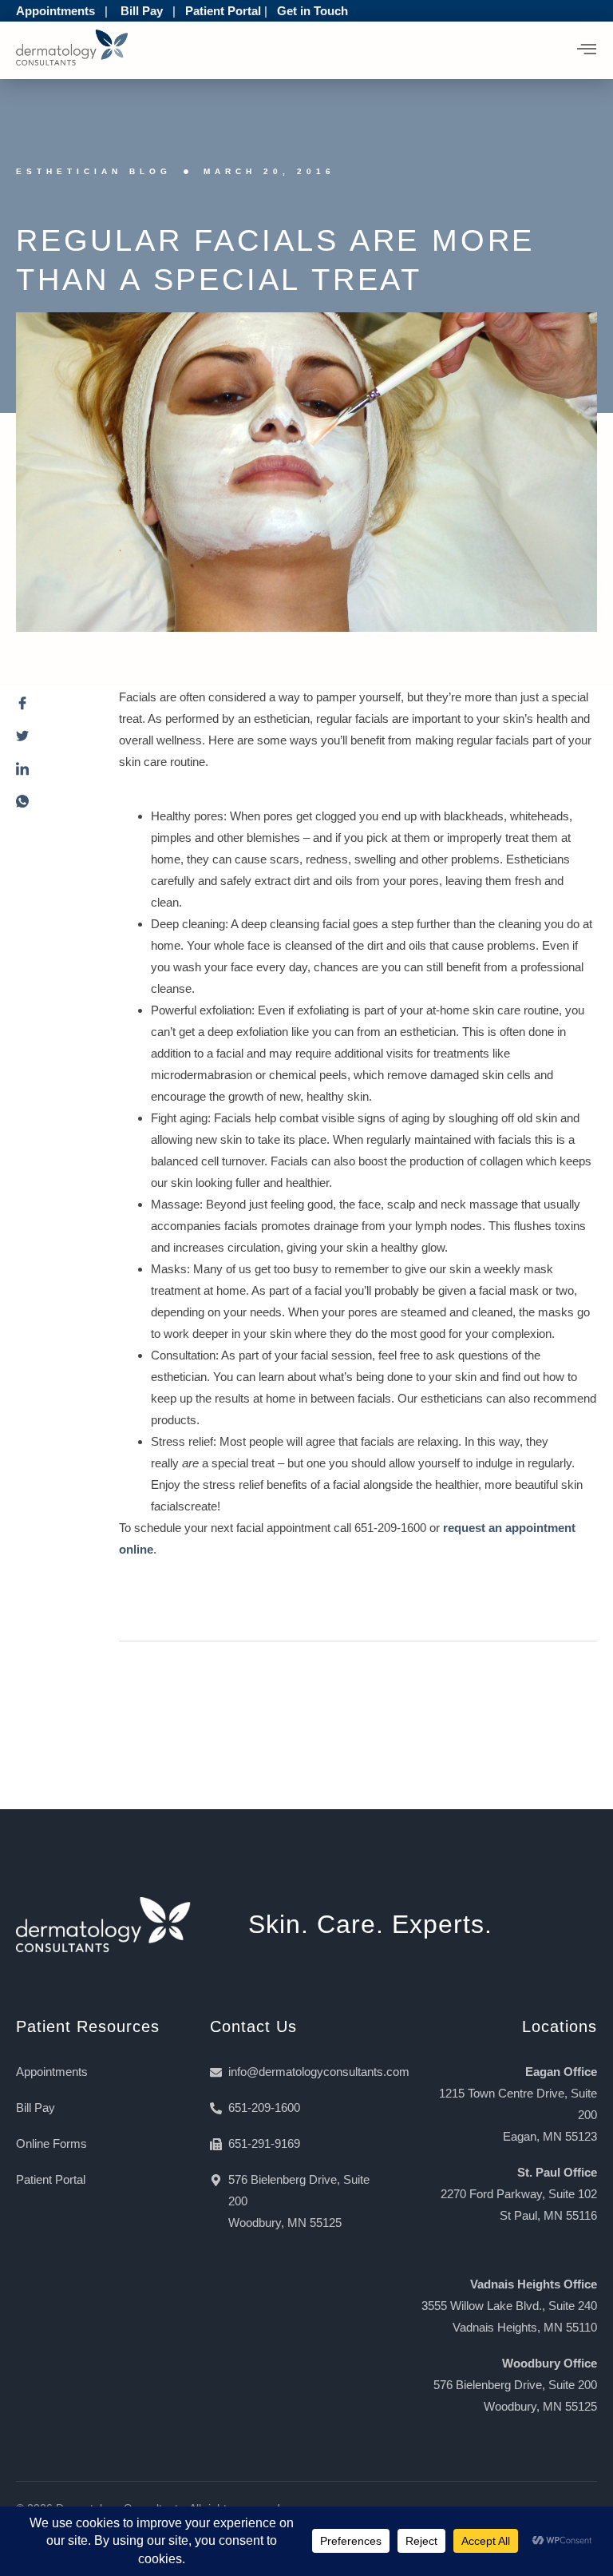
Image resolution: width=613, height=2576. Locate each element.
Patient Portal (223, 11)
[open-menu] (587, 50)
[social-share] (51, 707)
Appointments (55, 11)
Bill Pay (142, 11)
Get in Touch (312, 11)
